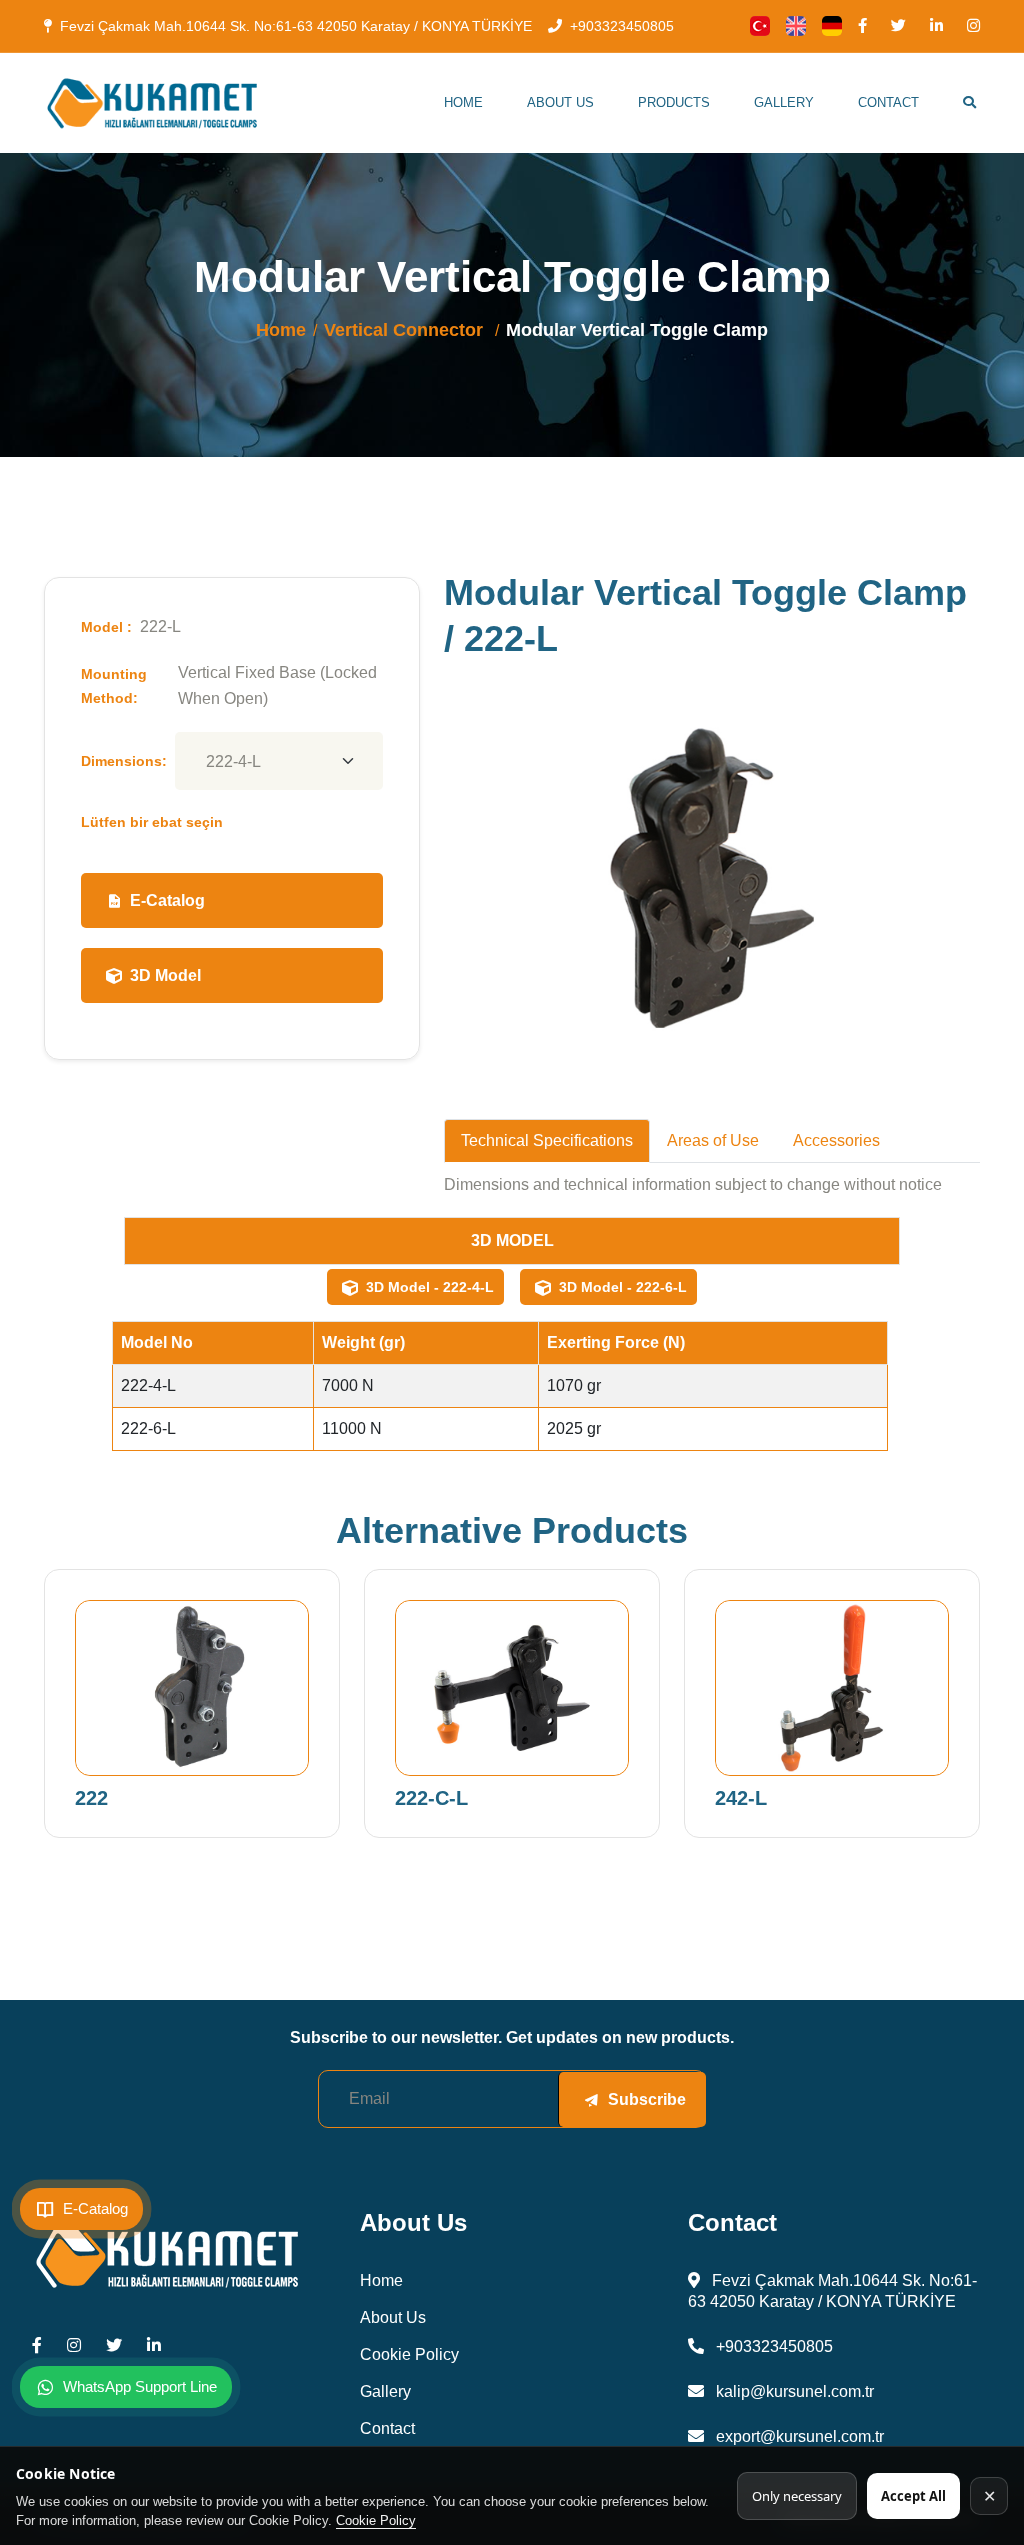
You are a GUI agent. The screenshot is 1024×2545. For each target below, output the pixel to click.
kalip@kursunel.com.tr (793, 2391)
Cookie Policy (376, 2520)
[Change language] (760, 26)
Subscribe (647, 2099)
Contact (888, 102)
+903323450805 (622, 26)
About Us (560, 102)
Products (674, 102)
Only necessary (797, 2496)
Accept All (913, 2496)
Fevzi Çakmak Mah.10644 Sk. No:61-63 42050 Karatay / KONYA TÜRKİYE (296, 26)
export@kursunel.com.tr (798, 2436)
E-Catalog (167, 900)
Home (463, 102)
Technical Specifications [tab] (547, 1140)
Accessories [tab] (836, 1140)
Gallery (784, 102)
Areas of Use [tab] (713, 1140)
